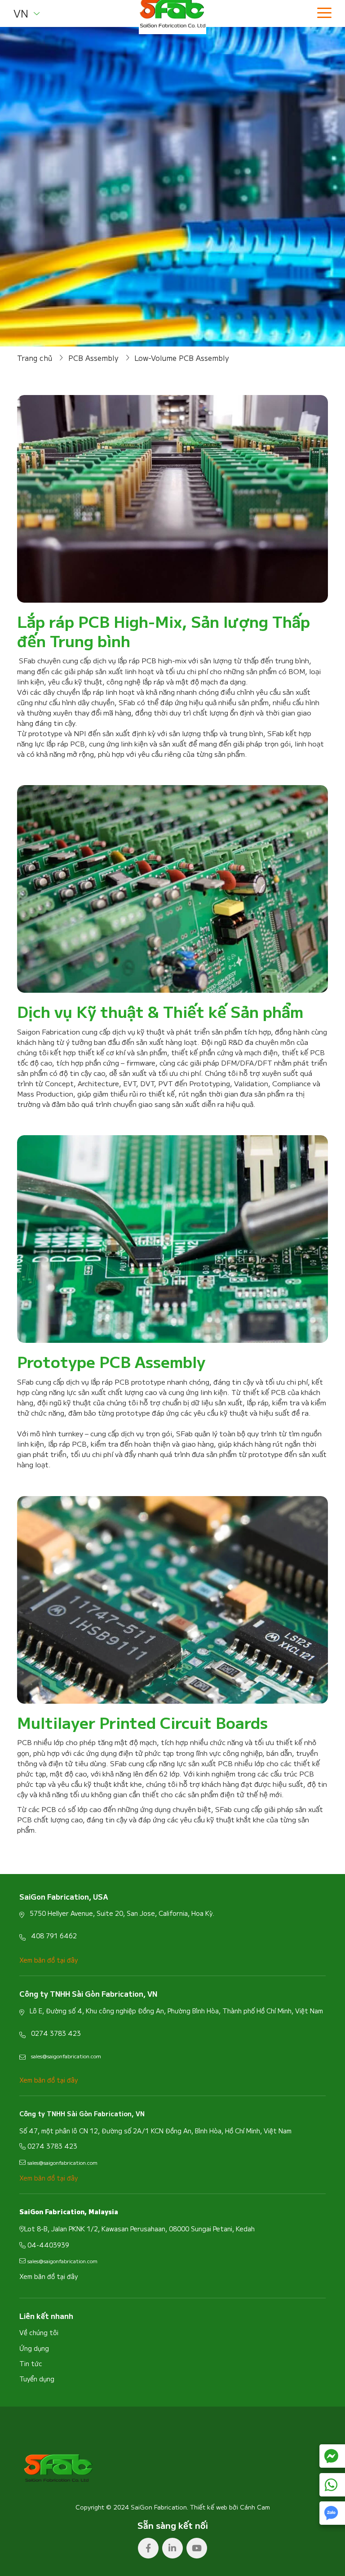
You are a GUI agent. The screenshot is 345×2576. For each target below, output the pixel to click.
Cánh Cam (255, 2507)
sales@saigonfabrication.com (66, 2056)
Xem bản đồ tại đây (49, 2276)
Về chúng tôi (39, 2332)
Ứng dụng (34, 2348)
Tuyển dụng (37, 2379)
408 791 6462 (54, 1936)
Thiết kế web (209, 2507)
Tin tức (31, 2363)
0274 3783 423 (56, 2033)
